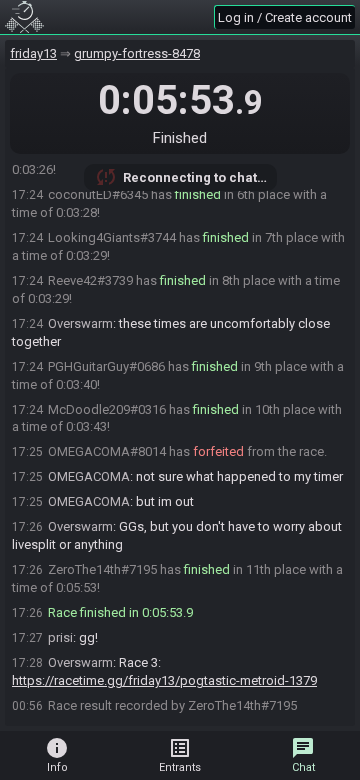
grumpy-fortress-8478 (137, 53)
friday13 (33, 53)
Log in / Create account (285, 17)
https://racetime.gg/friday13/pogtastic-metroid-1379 (164, 680)
